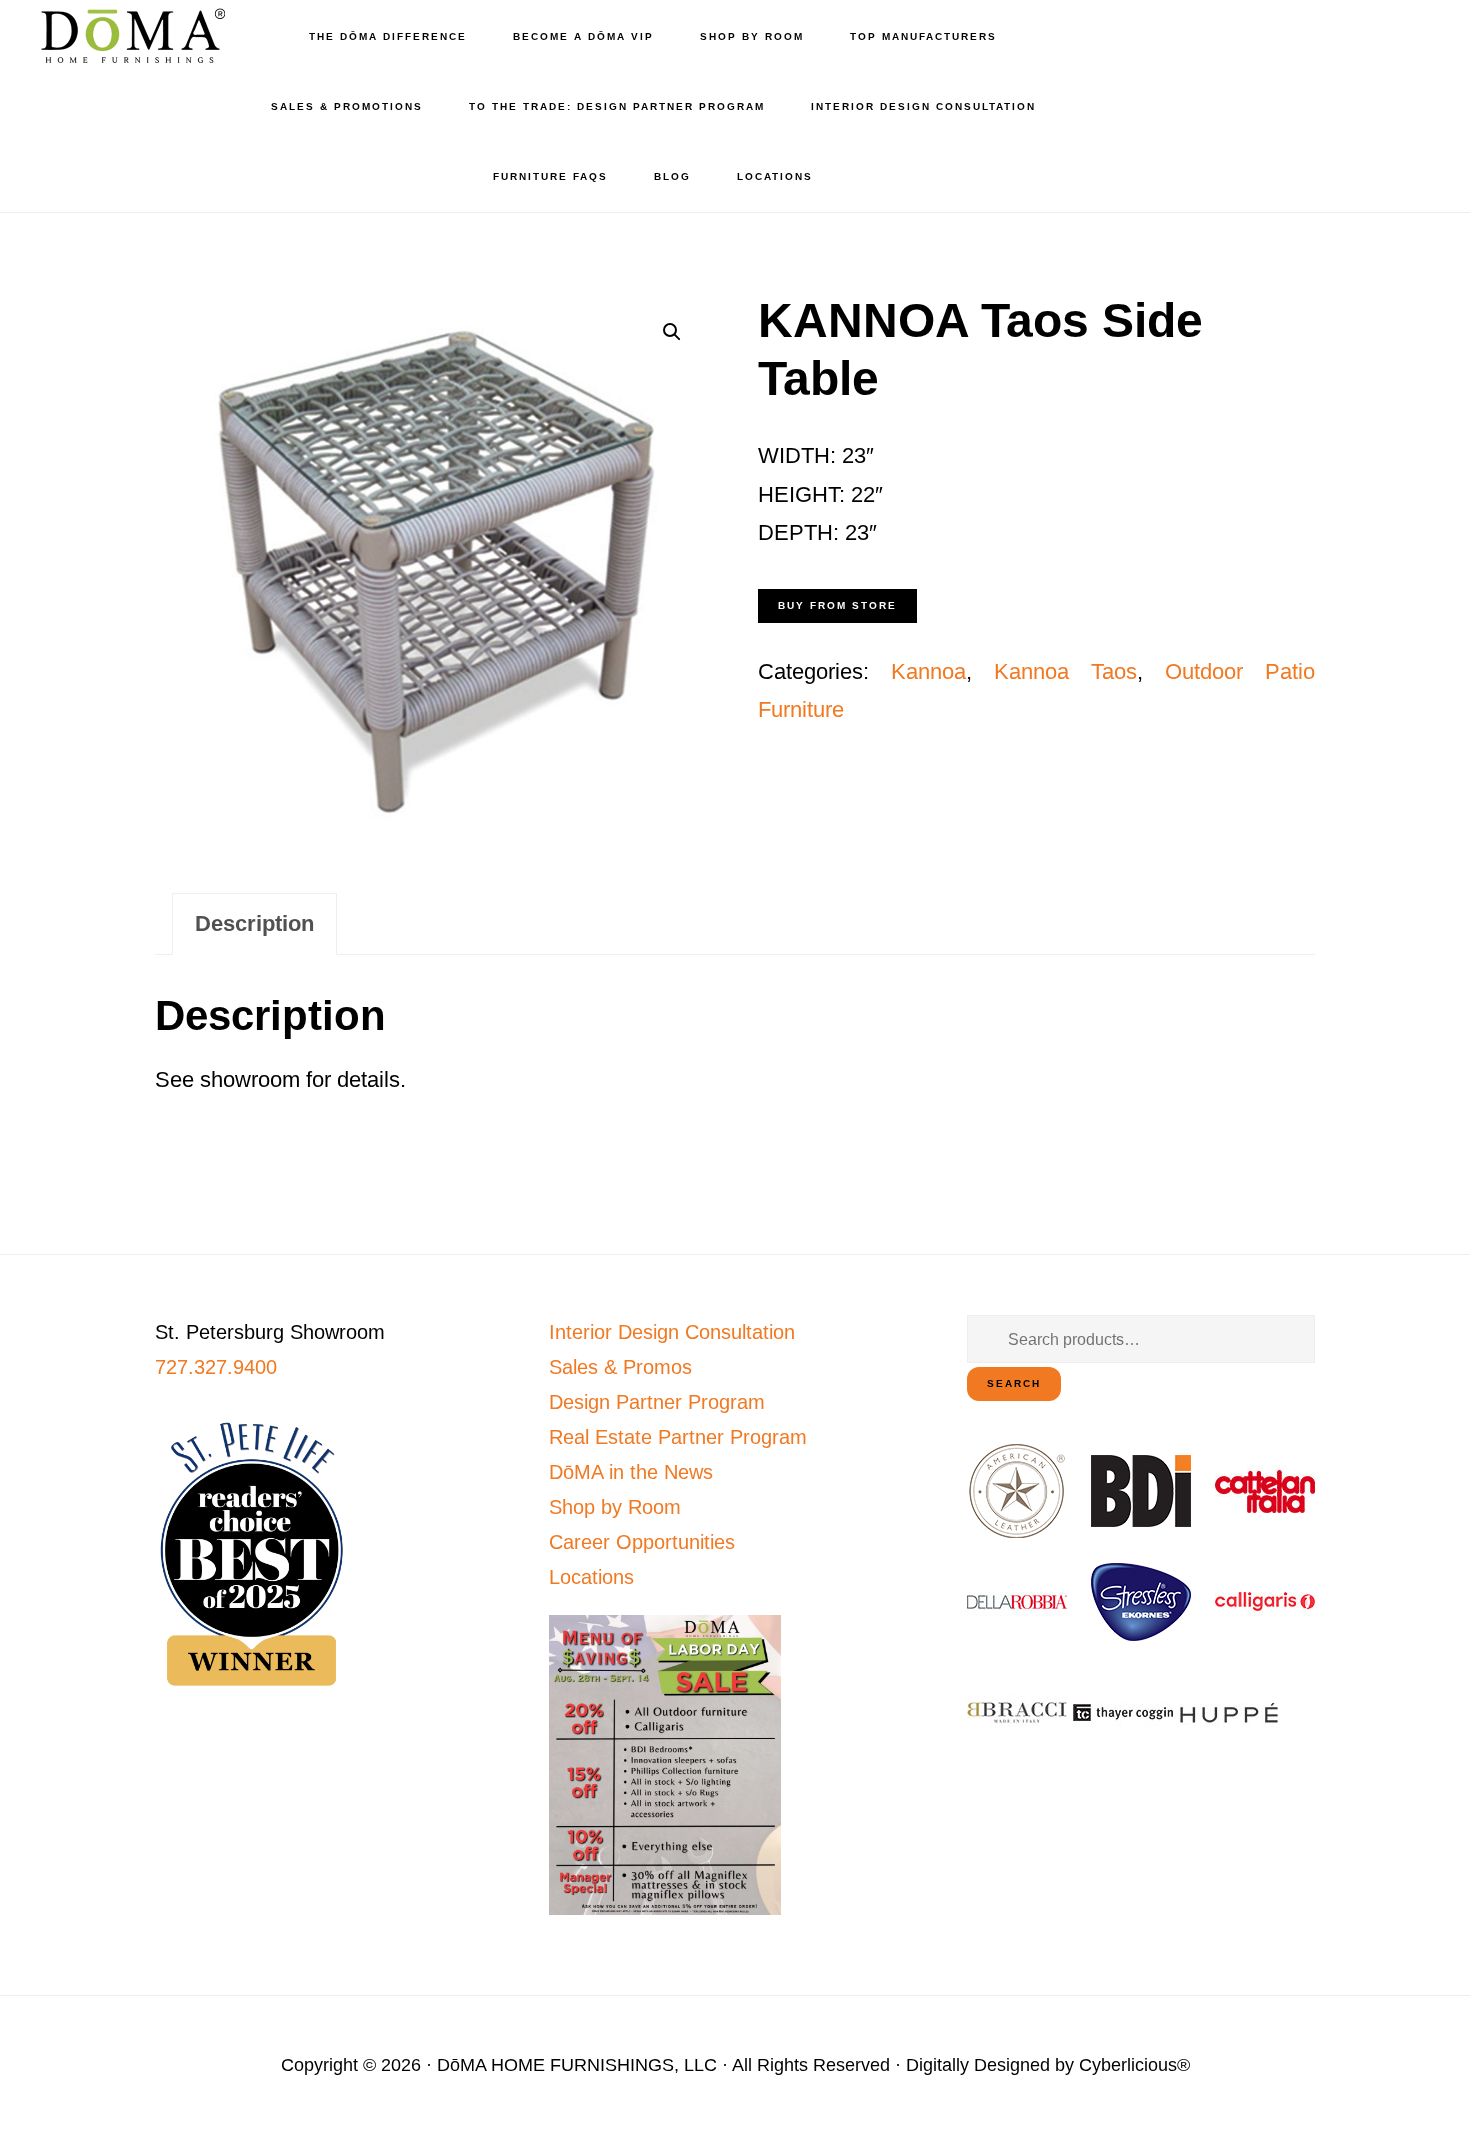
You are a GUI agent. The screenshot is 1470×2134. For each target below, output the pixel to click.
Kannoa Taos (1065, 671)
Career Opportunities (642, 1542)
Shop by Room (615, 1507)
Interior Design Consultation (672, 1332)
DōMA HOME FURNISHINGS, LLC (577, 2065)
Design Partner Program (657, 1402)
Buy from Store (837, 605)
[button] (672, 332)
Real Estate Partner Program (678, 1437)
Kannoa (928, 671)
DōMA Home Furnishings (130, 35)
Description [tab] (254, 923)
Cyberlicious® (1134, 2065)
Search (1014, 1383)
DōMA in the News (631, 1472)
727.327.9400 (216, 1367)
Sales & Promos (620, 1367)
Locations (591, 1577)
